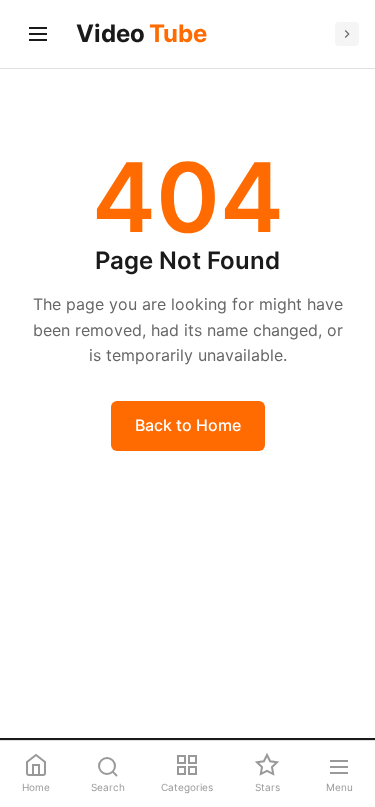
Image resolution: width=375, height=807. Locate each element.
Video (141, 33)
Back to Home (188, 425)
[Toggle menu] (38, 34)
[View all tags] (347, 34)
